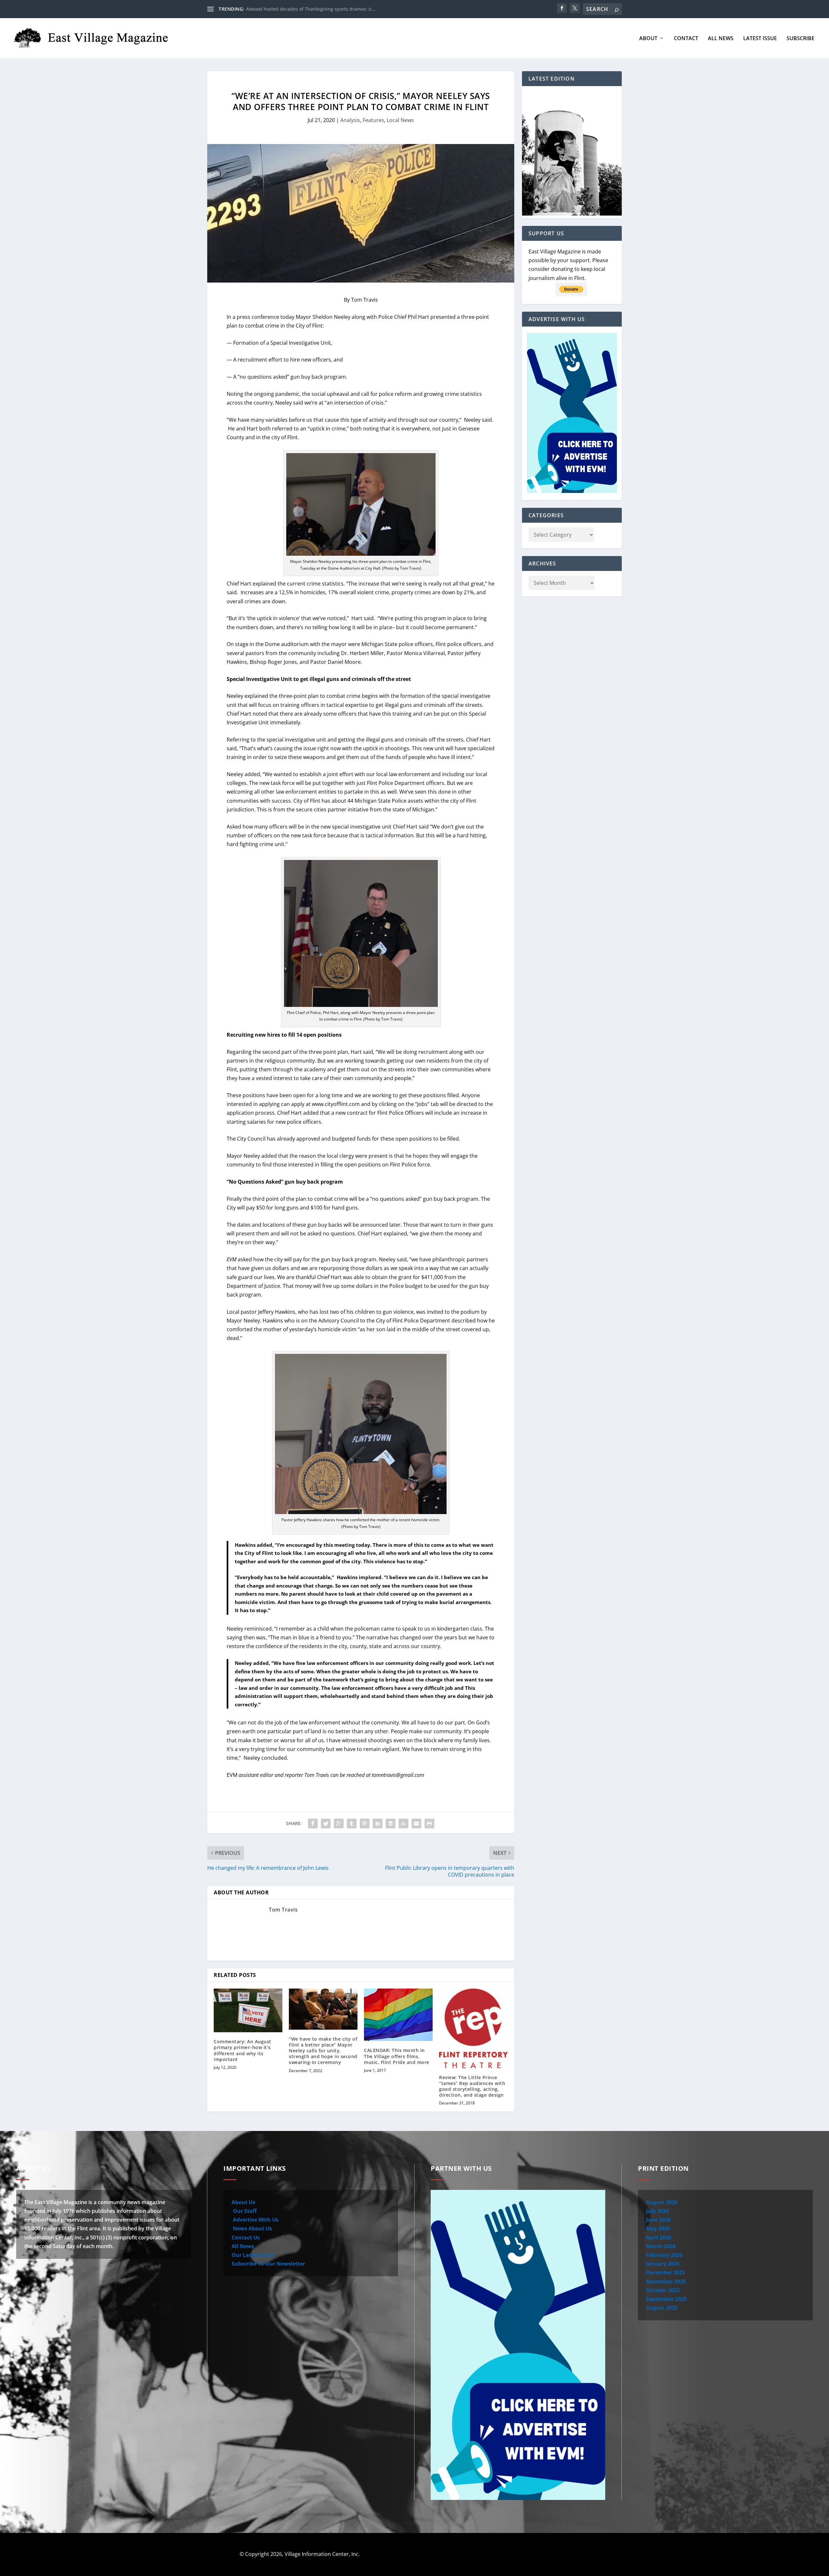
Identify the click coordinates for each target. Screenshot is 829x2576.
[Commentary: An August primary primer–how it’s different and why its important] (248, 2010)
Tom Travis (283, 1910)
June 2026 (658, 2220)
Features (373, 120)
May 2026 (658, 2228)
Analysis (350, 120)
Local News (400, 120)
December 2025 (665, 2272)
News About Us (252, 2228)
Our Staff (244, 2211)
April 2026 (659, 2237)
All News (721, 39)
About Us (243, 2202)
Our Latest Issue (253, 2255)
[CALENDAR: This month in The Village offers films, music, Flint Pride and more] (398, 2015)
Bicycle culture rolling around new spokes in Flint (300, 9)
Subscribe (801, 39)
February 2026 (664, 2255)
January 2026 (663, 2264)
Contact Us (246, 2237)
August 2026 (662, 2202)
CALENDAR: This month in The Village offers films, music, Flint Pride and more (397, 2056)
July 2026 (657, 2211)
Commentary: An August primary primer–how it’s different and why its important (243, 2050)
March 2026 (661, 2246)
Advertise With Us (255, 2220)
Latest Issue (760, 39)
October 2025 (663, 2290)
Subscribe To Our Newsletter (268, 2264)
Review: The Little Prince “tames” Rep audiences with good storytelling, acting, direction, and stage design (472, 2086)
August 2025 (662, 2308)
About (648, 39)
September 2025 (666, 2299)
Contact (686, 39)
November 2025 (666, 2281)
